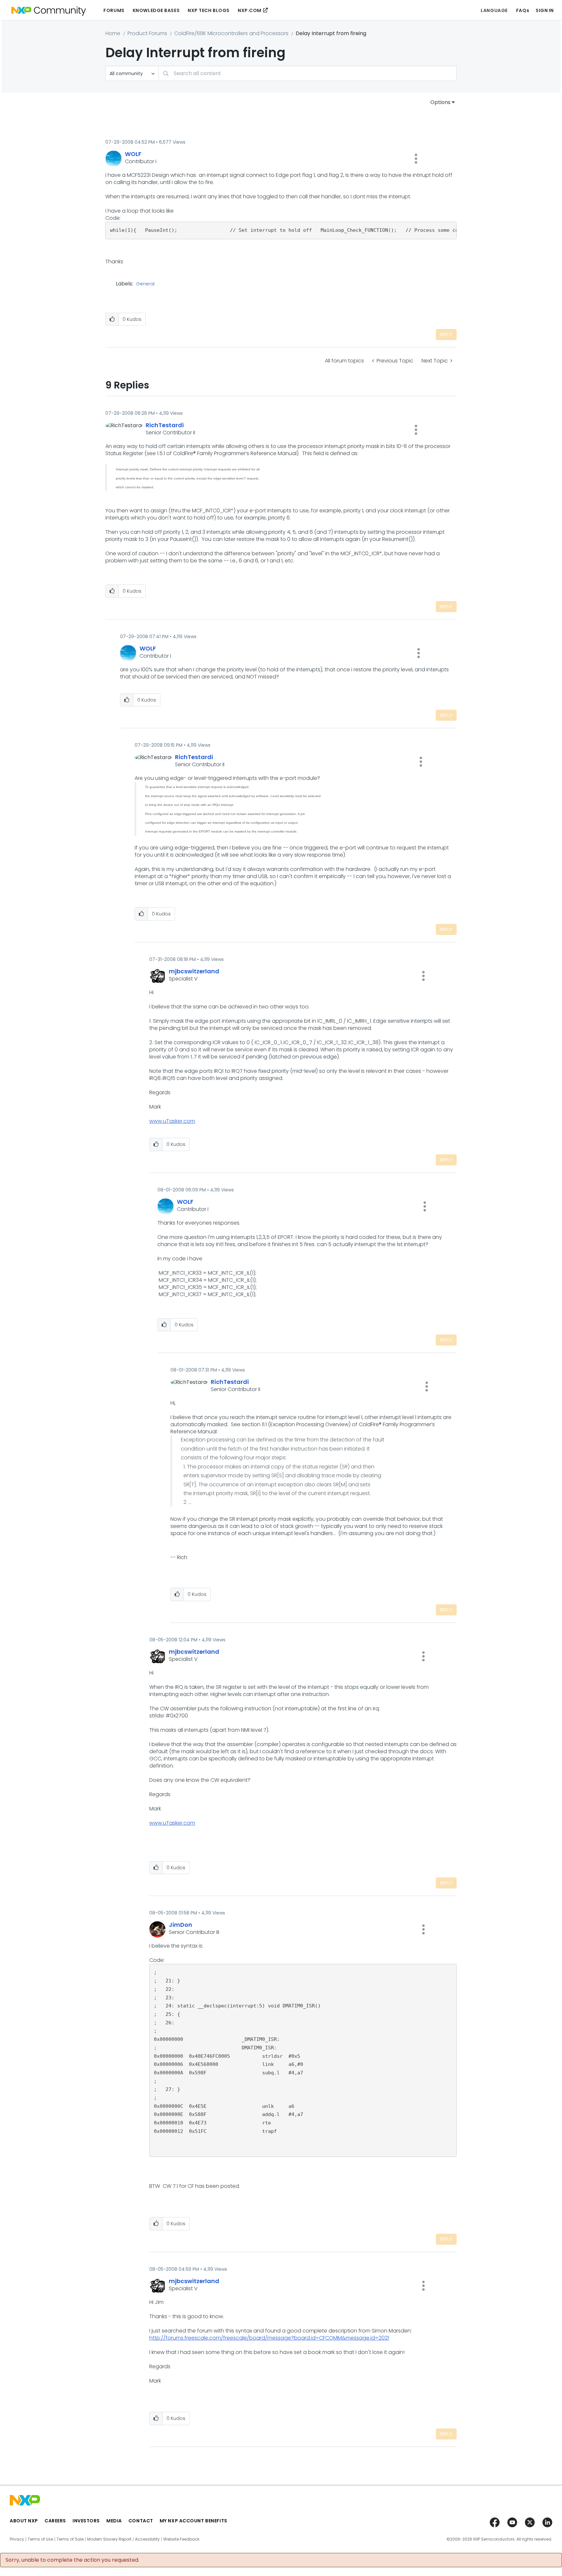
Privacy (17, 2539)
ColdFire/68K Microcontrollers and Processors (231, 33)
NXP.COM (250, 10)
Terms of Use (40, 2539)
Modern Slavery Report (109, 2539)
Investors (86, 2521)
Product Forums (147, 33)
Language (494, 10)
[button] (416, 159)
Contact (141, 2521)
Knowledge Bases (156, 10)
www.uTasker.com (172, 1121)
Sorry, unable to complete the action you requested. (72, 2560)
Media (114, 2521)
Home (113, 33)
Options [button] (440, 102)
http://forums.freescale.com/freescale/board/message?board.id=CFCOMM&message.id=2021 (269, 2338)
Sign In (545, 10)
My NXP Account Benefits (194, 2521)
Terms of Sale (70, 2539)
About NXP (24, 2521)
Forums (114, 10)
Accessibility (147, 2539)
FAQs (523, 10)
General (145, 284)
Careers (55, 2521)
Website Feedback (181, 2539)
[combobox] (308, 73)
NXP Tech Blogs (209, 10)
